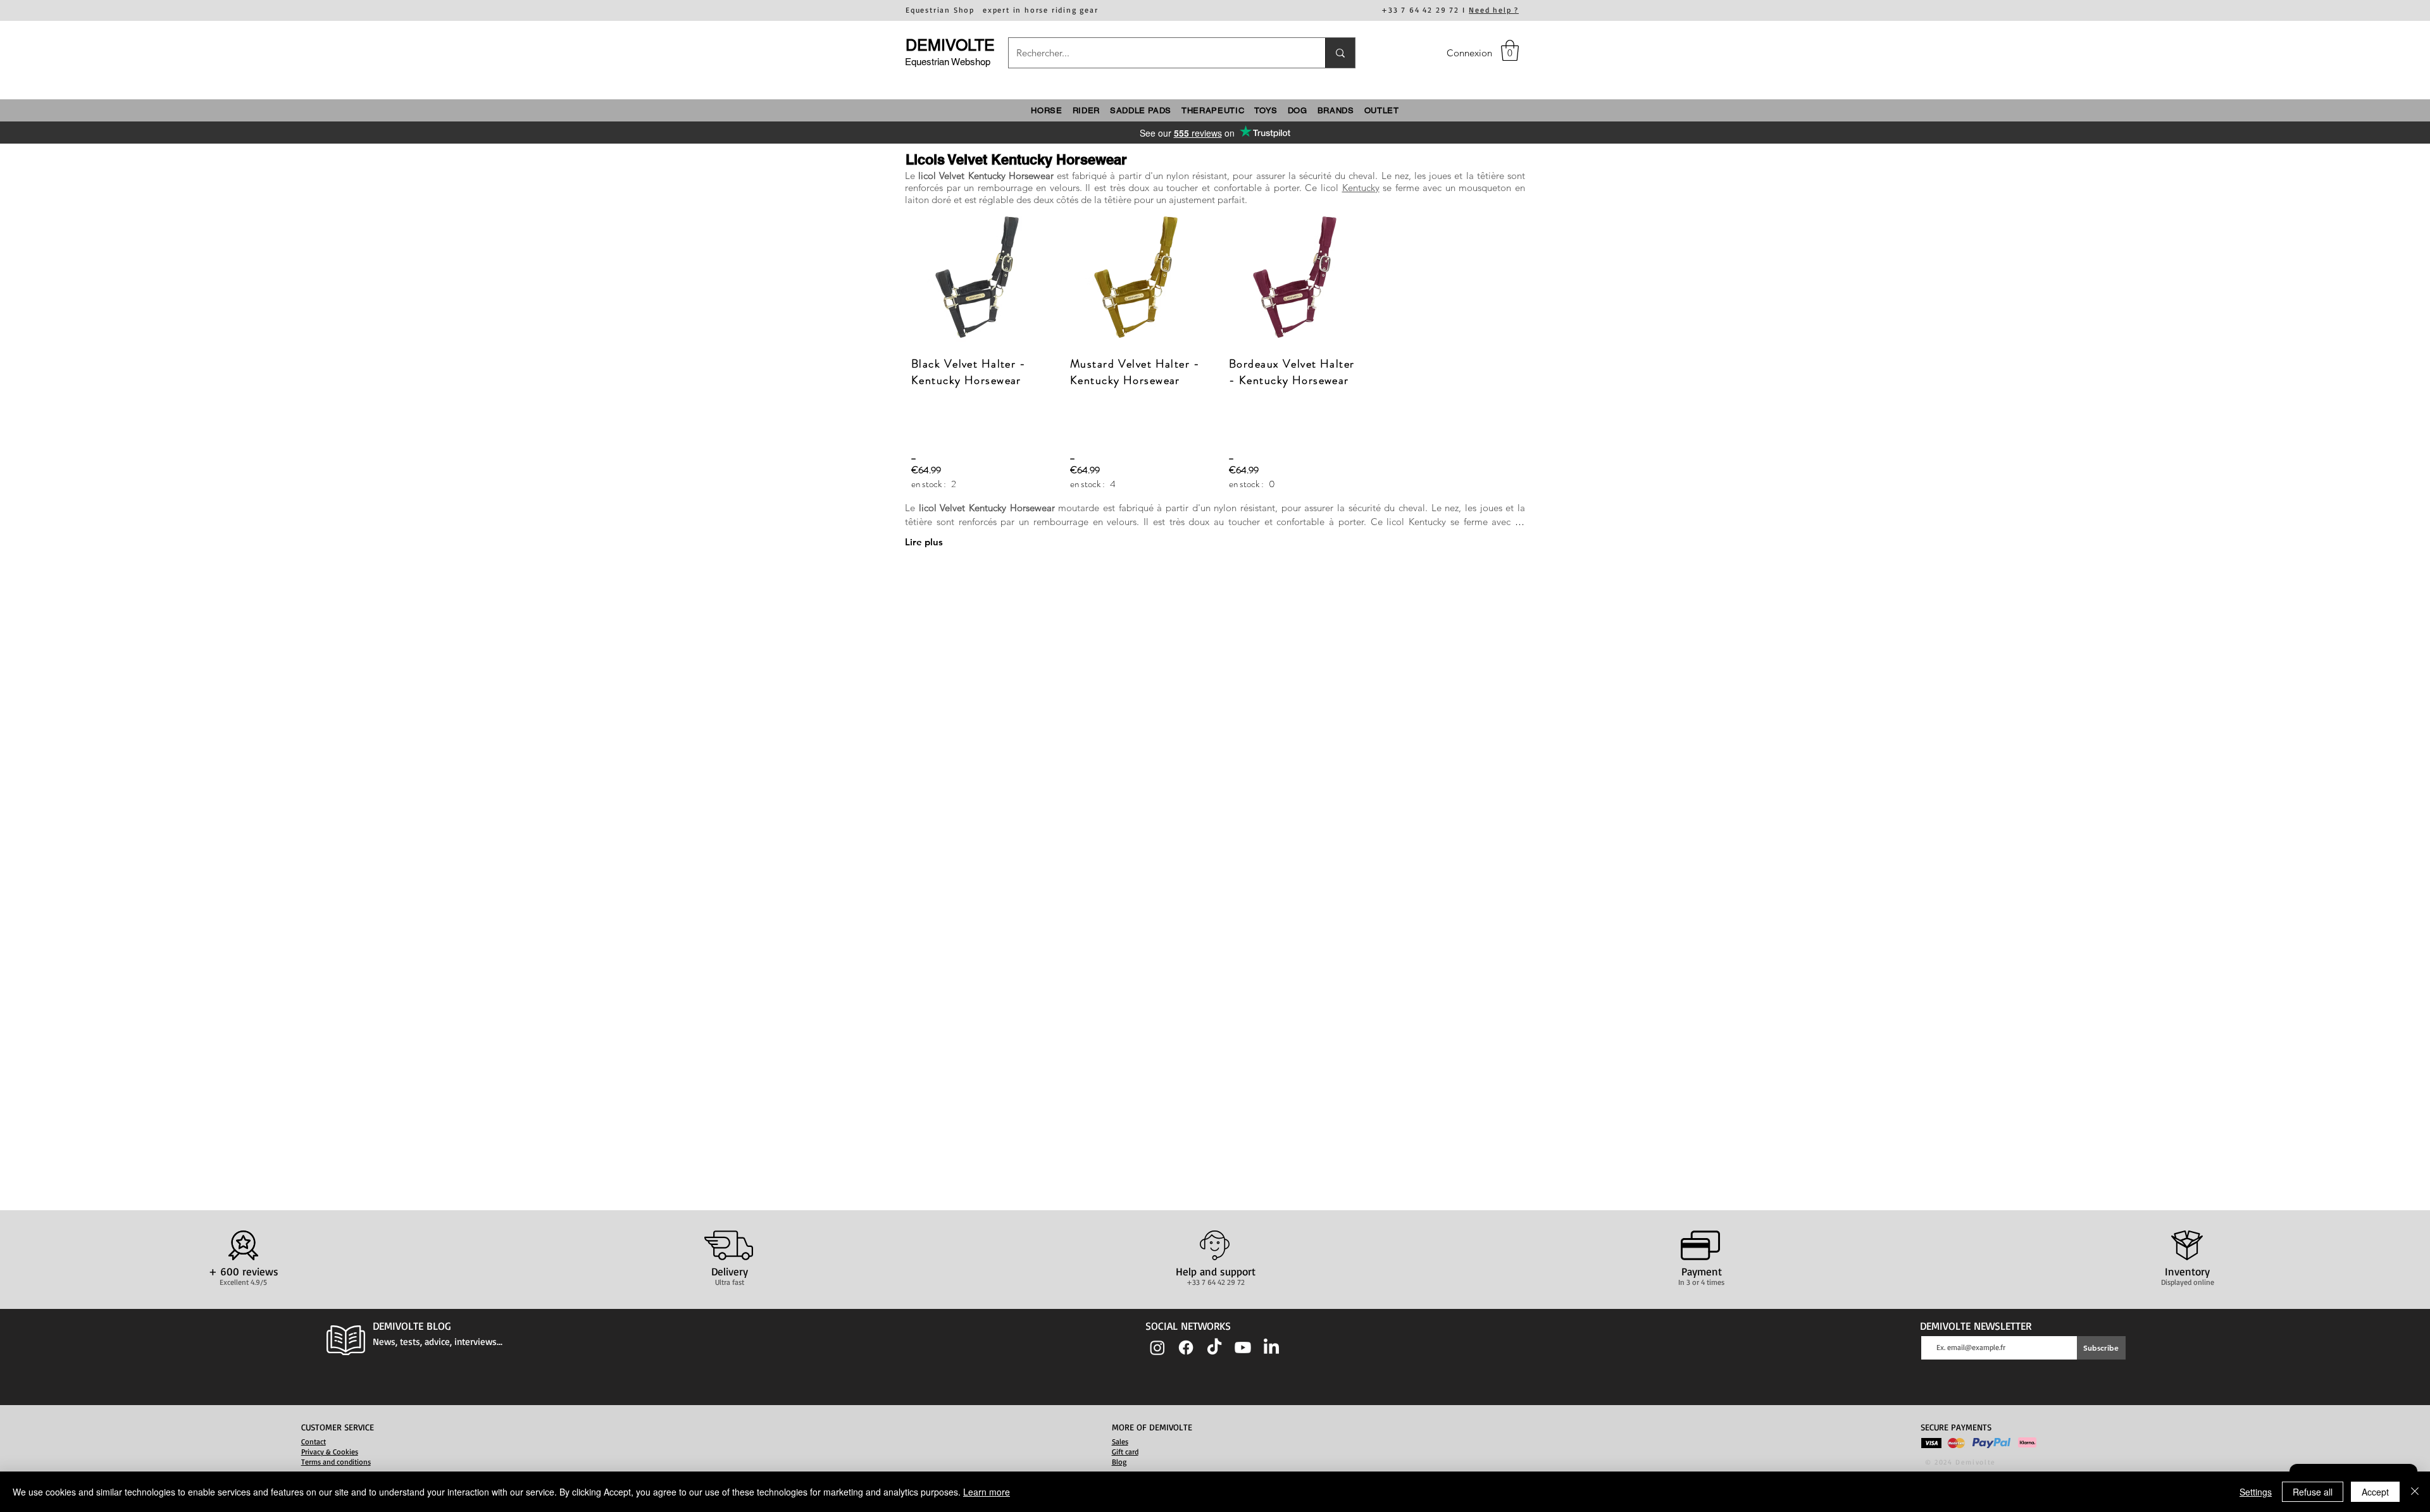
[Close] (2415, 1492)
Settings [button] (2256, 1492)
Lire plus (924, 542)
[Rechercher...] (1340, 53)
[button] (1510, 50)
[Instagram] (1157, 1348)
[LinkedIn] (1271, 1348)
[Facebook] (1186, 1348)
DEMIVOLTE (950, 45)
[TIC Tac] (1214, 1348)
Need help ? (1494, 10)
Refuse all (2313, 1492)
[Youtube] (1243, 1348)
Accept (2375, 1492)
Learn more (987, 1492)
